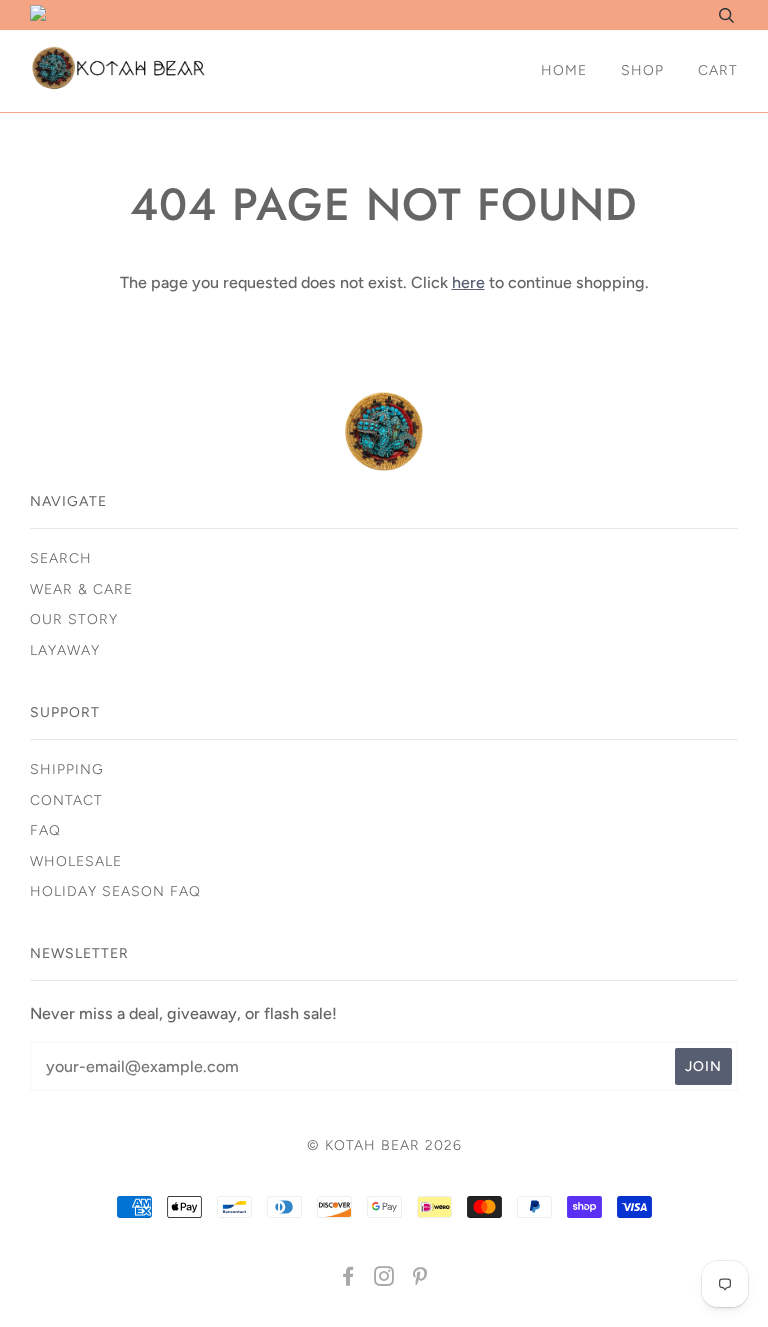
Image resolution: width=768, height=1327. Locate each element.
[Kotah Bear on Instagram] (384, 1279)
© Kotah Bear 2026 (384, 1145)
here (468, 282)
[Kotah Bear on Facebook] (348, 1279)
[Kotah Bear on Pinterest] (420, 1279)
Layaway (65, 650)
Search (61, 558)
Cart (718, 70)
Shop (642, 70)
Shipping (67, 769)
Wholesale (76, 861)
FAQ (45, 830)
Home (564, 70)
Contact (66, 800)
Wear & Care (81, 589)
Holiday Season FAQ (115, 891)
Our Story (74, 619)
